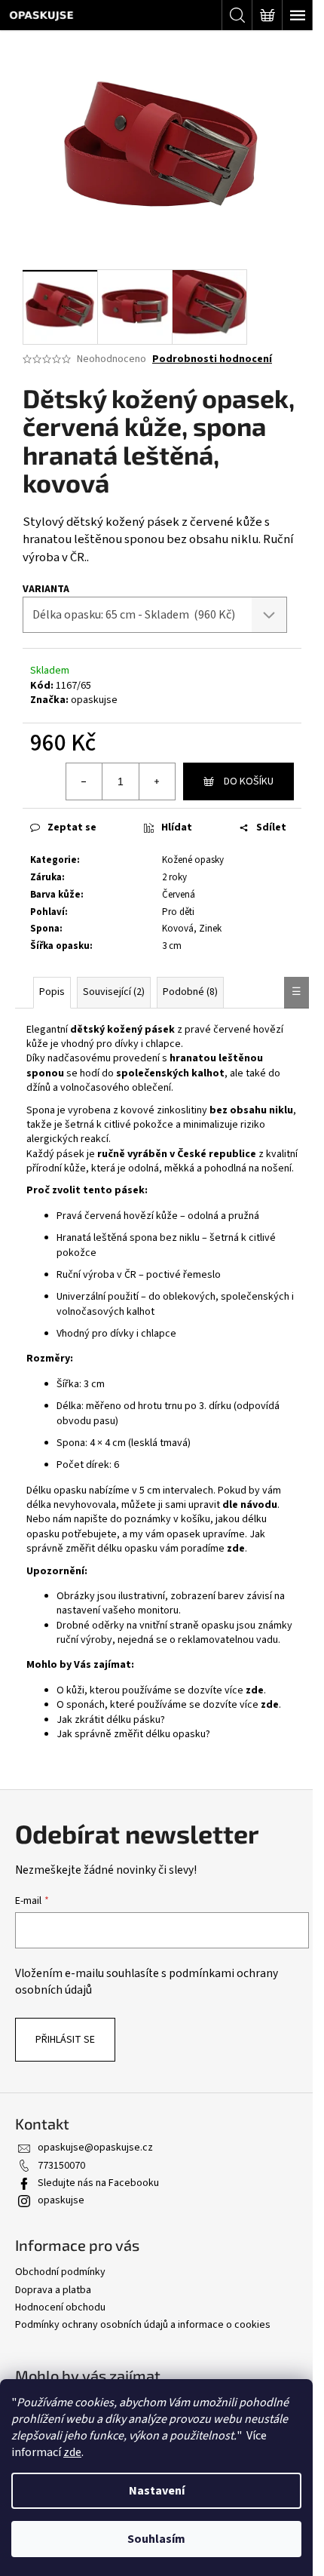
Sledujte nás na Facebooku (98, 2183)
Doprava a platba (53, 2290)
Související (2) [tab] (114, 992)
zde (72, 2452)
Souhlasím (156, 2539)
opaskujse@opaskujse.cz (95, 2148)
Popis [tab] (52, 992)
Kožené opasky (193, 860)
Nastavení (157, 2491)
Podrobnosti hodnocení (212, 359)
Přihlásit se (65, 2040)
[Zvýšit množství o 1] (157, 781)
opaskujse (94, 700)
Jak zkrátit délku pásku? (111, 1720)
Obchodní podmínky (60, 2272)
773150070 (61, 2166)
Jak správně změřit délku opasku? (133, 1734)
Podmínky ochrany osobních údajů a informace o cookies (143, 2325)
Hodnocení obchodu (60, 2307)
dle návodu (250, 1505)
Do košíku (249, 781)
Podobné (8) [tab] (190, 992)
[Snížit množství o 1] (84, 781)
